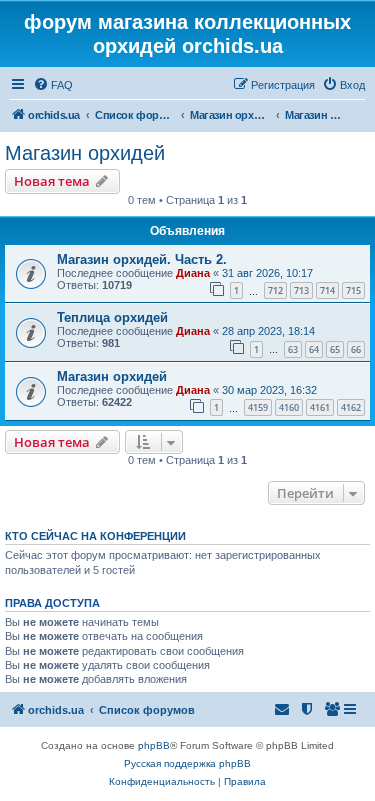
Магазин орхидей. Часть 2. (142, 259)
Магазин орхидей (85, 153)
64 (314, 349)
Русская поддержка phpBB (187, 763)
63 (293, 349)
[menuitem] (53, 85)
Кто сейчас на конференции (95, 536)
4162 (351, 407)
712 (275, 290)
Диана (193, 273)
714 (327, 290)
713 (301, 290)
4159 (258, 407)
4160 (289, 407)
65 (335, 349)
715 (353, 290)
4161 (320, 407)
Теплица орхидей (112, 317)
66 (356, 349)
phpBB (154, 745)
